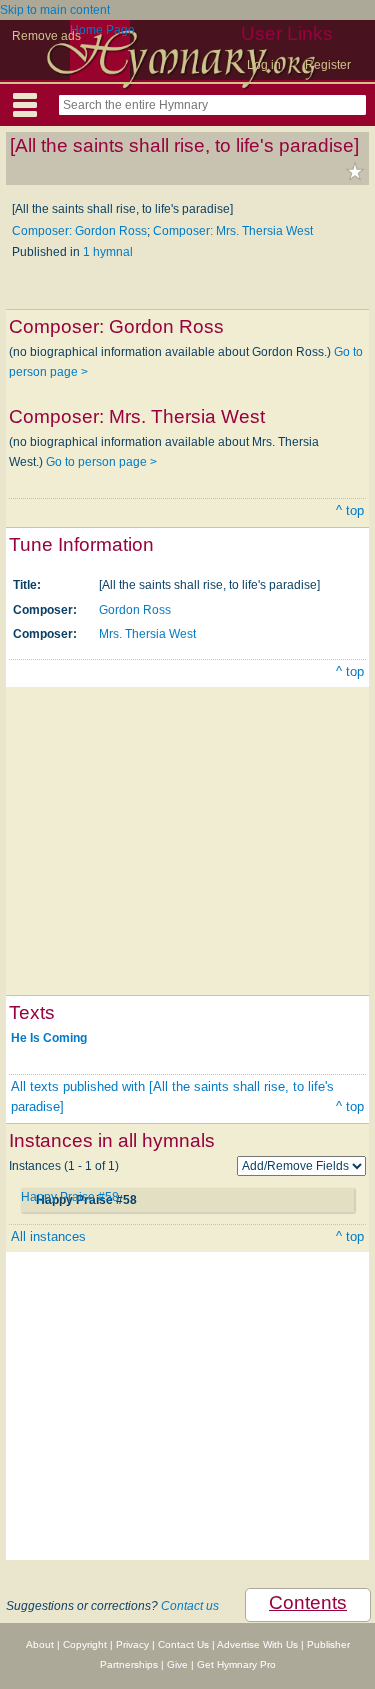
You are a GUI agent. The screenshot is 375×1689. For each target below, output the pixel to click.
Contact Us (183, 1644)
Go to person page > (101, 462)
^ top (350, 510)
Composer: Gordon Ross (79, 231)
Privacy (132, 1644)
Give (177, 1664)
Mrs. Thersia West (147, 634)
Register (328, 65)
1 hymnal (108, 252)
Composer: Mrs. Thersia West (233, 231)
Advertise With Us (257, 1644)
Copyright (85, 1644)
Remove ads (46, 36)
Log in (264, 65)
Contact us (190, 1606)
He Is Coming (49, 1038)
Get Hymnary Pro (236, 1664)
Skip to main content (55, 10)
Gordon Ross (135, 610)
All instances (48, 1236)
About (40, 1644)
